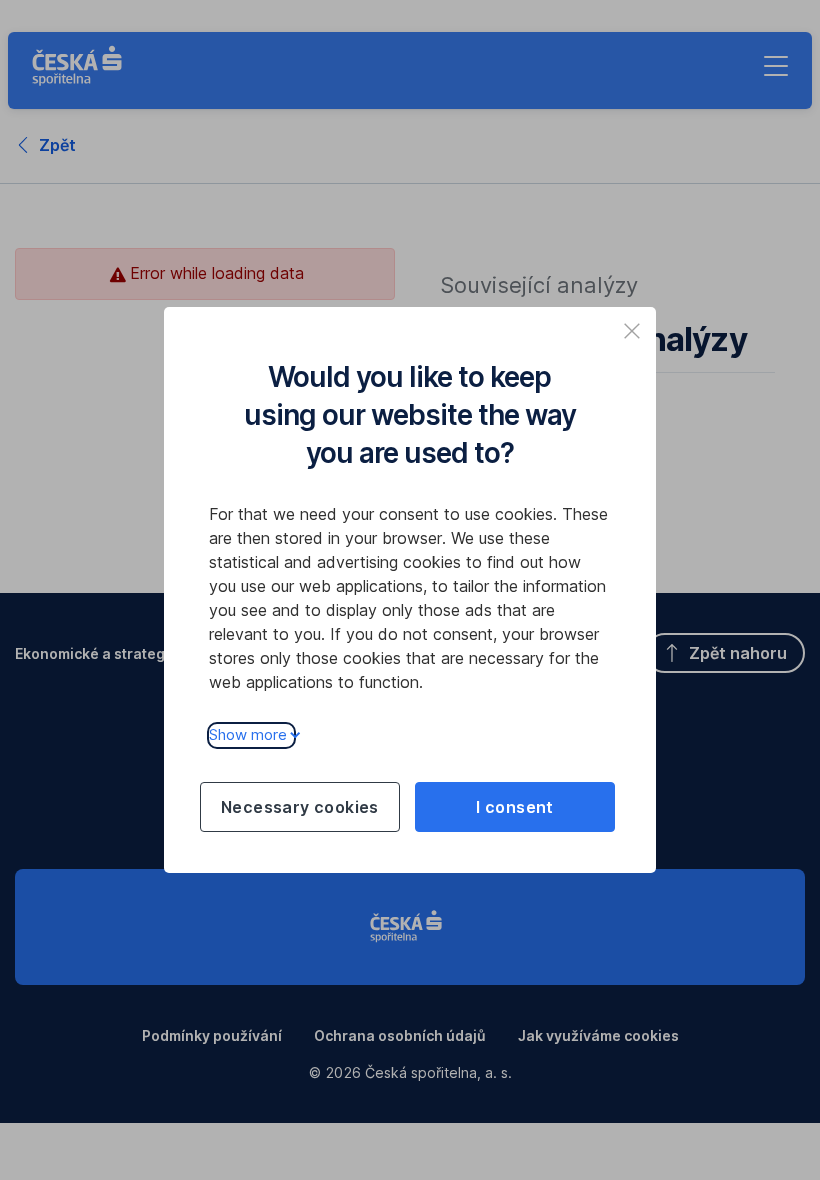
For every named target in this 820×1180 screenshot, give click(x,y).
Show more (248, 734)
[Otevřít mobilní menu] (776, 66)
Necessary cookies (300, 807)
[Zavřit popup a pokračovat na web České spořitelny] (632, 331)
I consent (515, 807)
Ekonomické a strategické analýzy (133, 653)
